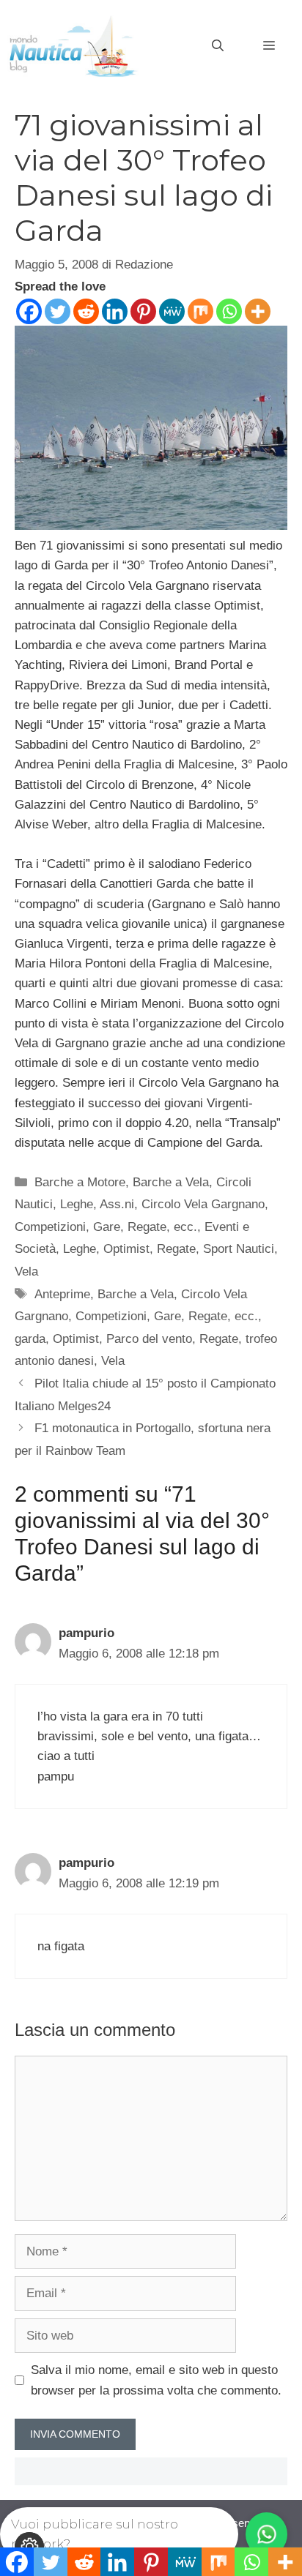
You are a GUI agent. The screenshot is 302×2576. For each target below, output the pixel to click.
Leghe (80, 1249)
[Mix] (200, 311)
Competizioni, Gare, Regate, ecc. (106, 1227)
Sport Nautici (239, 1249)
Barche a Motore (80, 1182)
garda (30, 1339)
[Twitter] (58, 311)
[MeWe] (172, 311)
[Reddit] (86, 311)
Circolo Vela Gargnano (203, 1204)
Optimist (126, 1249)
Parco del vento (149, 1339)
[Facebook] (29, 311)
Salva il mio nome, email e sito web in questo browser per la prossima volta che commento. (156, 2380)
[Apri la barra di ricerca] (218, 46)
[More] (258, 311)
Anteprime (62, 1294)
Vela (26, 1272)
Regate (176, 1249)
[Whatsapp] (229, 311)
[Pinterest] (143, 311)
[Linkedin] (115, 311)
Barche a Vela (171, 1182)
